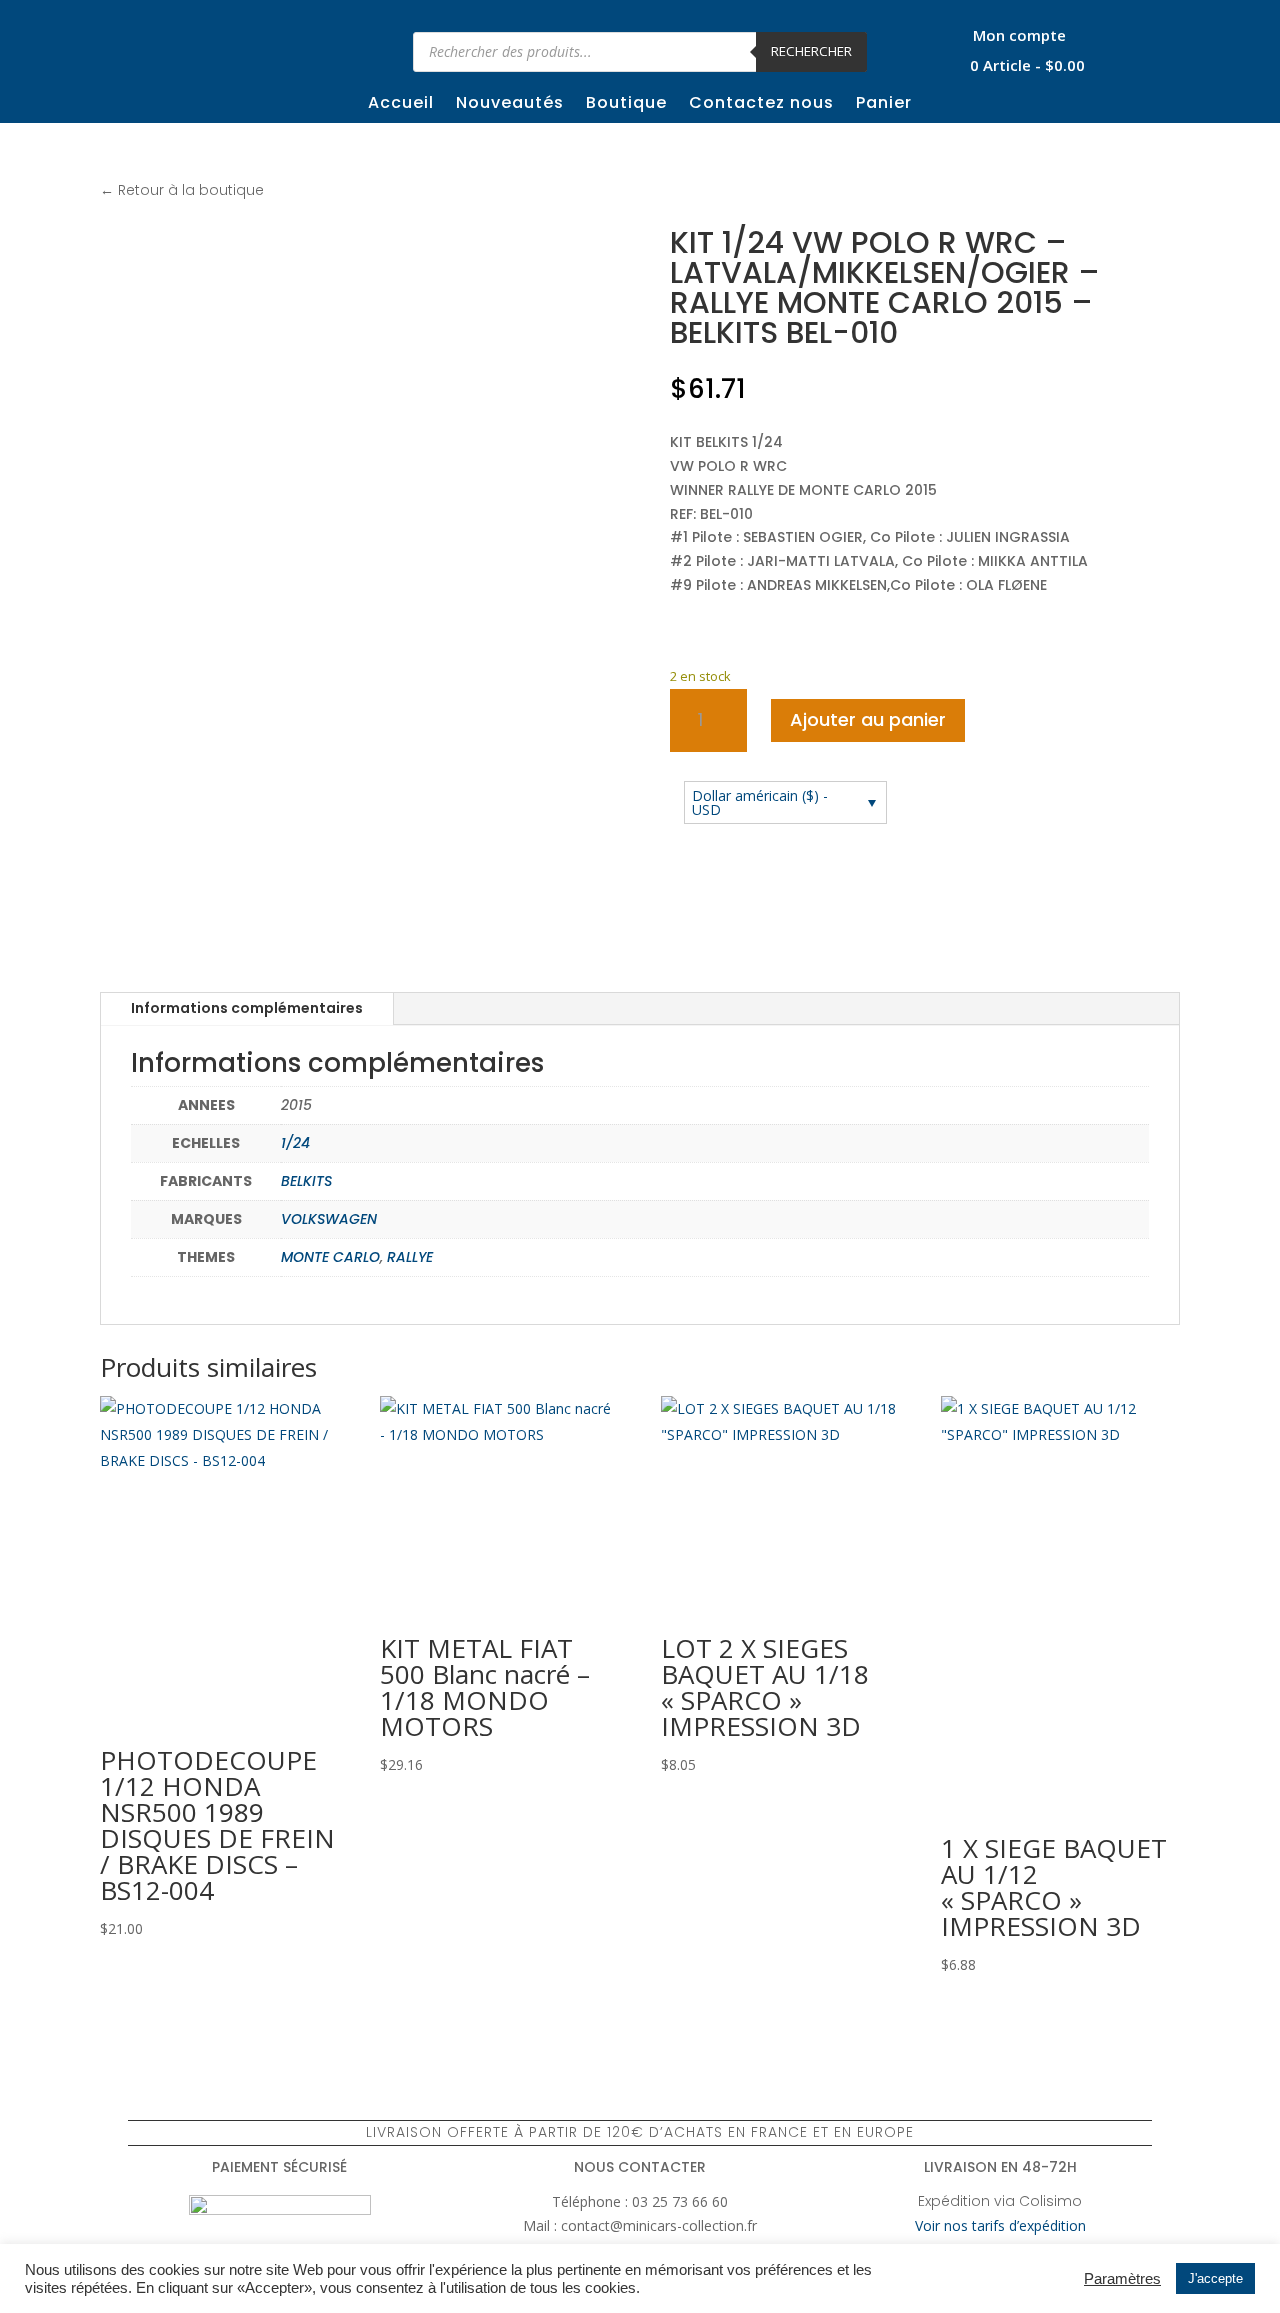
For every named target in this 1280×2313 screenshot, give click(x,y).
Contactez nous (761, 105)
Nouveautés (510, 105)
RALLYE (410, 1257)
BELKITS (306, 1181)
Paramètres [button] (1122, 2279)
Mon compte (1019, 36)
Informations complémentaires (247, 1008)
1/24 (295, 1143)
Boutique (626, 105)
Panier (884, 105)
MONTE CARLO (330, 1257)
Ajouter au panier (868, 719)
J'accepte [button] (1215, 2278)
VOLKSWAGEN (329, 1219)
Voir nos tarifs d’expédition (1000, 2225)
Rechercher (811, 51)
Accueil (401, 105)
